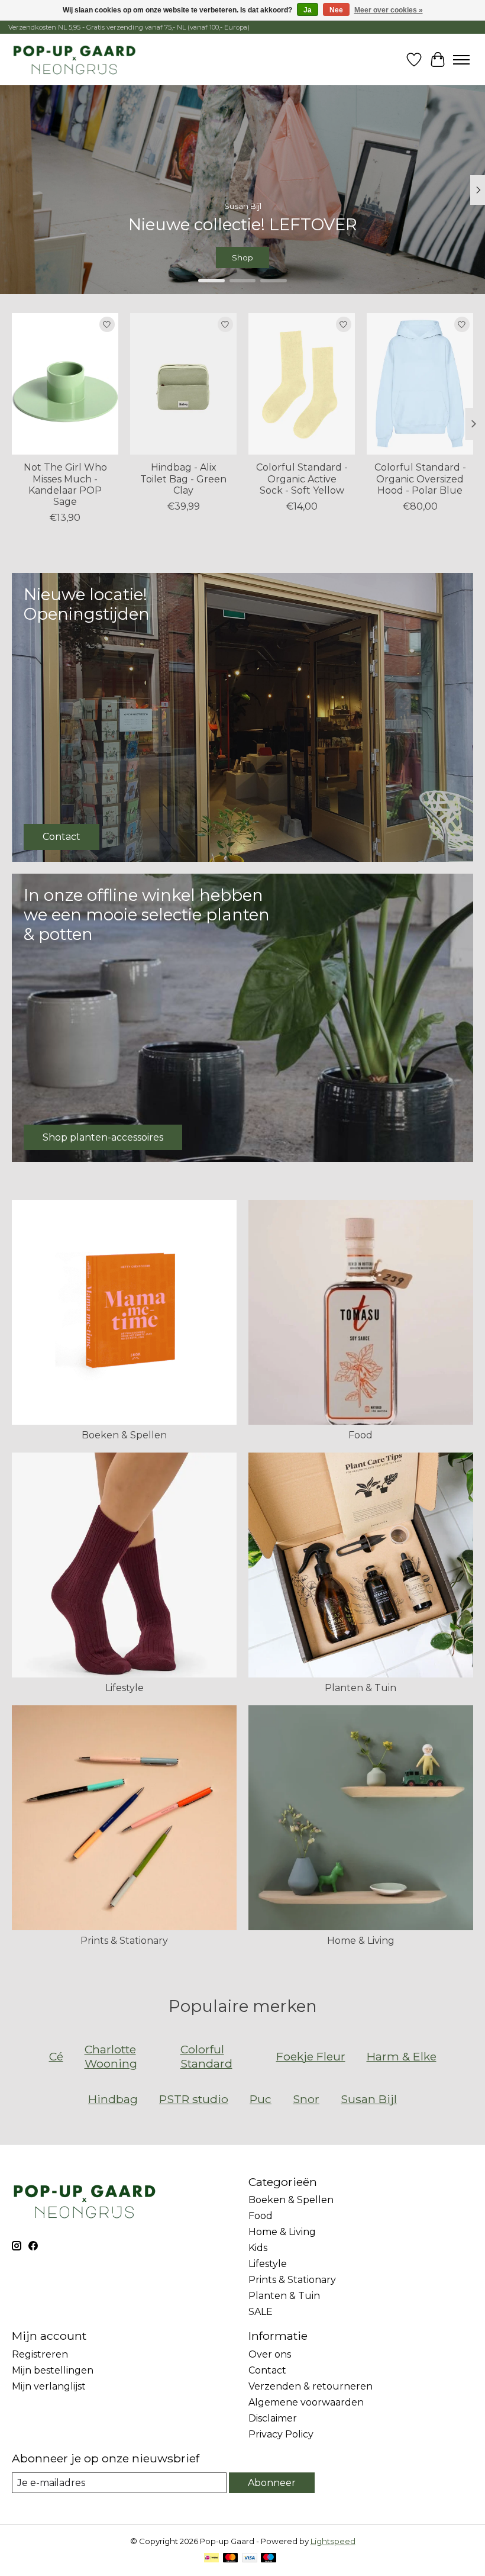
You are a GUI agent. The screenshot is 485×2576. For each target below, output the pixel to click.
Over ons (270, 2354)
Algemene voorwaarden (306, 2402)
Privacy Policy (281, 2434)
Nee (336, 10)
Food (360, 1435)
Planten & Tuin (360, 1688)
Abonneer (272, 2483)
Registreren (40, 2354)
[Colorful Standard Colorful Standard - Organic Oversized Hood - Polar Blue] (420, 384)
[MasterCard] (231, 2559)
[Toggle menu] (461, 60)
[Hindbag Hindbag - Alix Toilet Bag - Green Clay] (183, 384)
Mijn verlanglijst (49, 2386)
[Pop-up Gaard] (74, 59)
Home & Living (361, 1941)
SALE (261, 2312)
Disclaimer (273, 2418)
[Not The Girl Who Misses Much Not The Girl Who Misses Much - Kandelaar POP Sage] (65, 384)
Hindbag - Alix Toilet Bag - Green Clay (183, 479)
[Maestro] (269, 2559)
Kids (258, 2248)
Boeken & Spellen (124, 1435)
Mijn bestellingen (53, 2370)
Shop (242, 258)
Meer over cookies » (389, 10)
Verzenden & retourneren (311, 2386)
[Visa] (250, 2559)
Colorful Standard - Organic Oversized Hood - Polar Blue (420, 479)
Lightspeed (333, 2541)
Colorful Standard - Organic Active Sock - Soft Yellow (302, 479)
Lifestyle (125, 1688)
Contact (267, 2370)
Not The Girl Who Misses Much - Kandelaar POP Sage (65, 484)
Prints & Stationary (124, 1941)
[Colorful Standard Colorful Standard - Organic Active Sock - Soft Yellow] (302, 384)
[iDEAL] (211, 2559)
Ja (308, 10)
